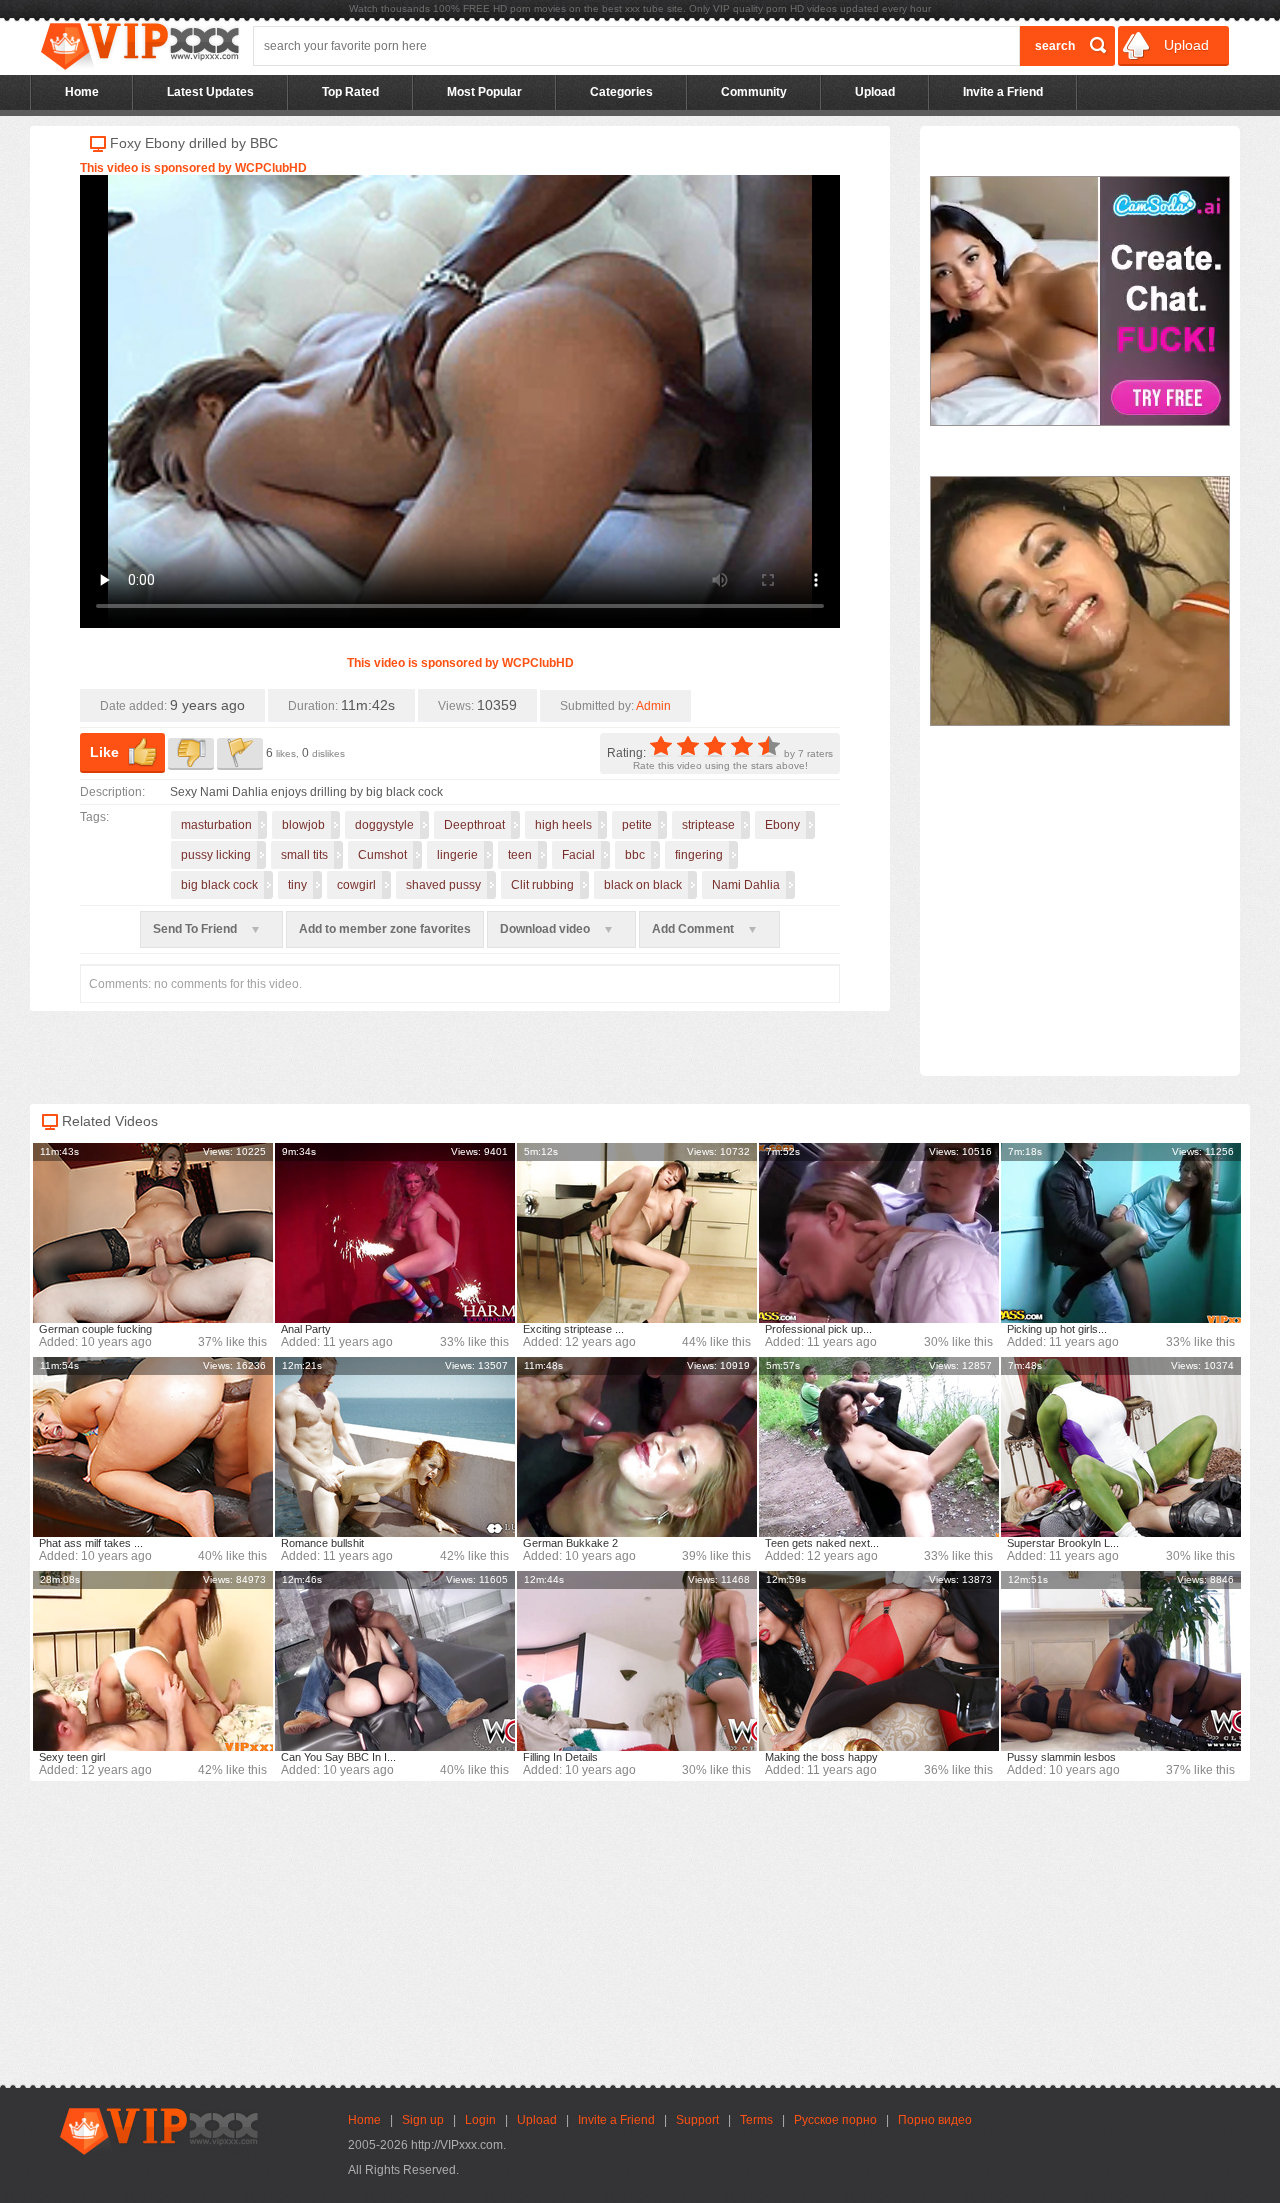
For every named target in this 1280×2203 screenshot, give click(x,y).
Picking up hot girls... (1057, 1329)
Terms (756, 2120)
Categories (621, 92)
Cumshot (382, 855)
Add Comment (694, 929)
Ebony (782, 825)
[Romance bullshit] (395, 1447)
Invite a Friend (1003, 92)
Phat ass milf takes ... (91, 1543)
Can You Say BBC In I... (338, 1757)
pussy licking (216, 855)
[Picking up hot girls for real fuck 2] (1121, 1233)
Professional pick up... (818, 1329)
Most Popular (484, 92)
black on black (643, 885)
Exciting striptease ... (573, 1329)
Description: (112, 792)
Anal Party (306, 1329)
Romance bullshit (322, 1543)
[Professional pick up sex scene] (879, 1233)
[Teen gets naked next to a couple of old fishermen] (879, 1447)
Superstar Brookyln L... (1063, 1543)
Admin (653, 706)
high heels (563, 825)
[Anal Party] (395, 1233)
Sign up (423, 2120)
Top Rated (350, 92)
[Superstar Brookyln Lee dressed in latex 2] (1121, 1447)
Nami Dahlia (746, 885)
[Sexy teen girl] (153, 1661)
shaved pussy (443, 885)
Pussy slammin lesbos (1061, 1757)
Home (82, 92)
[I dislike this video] (191, 754)
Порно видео (935, 2120)
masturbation (216, 825)
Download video (546, 929)
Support (697, 2120)
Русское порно (835, 2120)
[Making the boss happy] (879, 1661)
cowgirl (356, 885)
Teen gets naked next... (822, 1543)
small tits (304, 855)
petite (637, 825)
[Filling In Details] (637, 1661)
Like (104, 752)
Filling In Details (560, 1757)
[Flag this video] (240, 754)
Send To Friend (196, 929)
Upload (1184, 45)
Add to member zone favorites (385, 929)
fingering (699, 855)
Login (480, 2120)
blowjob (303, 825)
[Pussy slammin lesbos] (1121, 1661)
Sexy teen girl (72, 1757)
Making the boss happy (821, 1757)
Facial (578, 855)
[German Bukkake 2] (637, 1447)
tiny (297, 885)
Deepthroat (474, 825)
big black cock (219, 885)
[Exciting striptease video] (637, 1233)
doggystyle (384, 825)
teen (520, 855)
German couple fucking (95, 1329)
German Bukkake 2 (570, 1543)
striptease (708, 825)
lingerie (457, 855)
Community (754, 92)
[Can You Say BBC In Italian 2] (395, 1661)
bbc (635, 855)
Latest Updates (210, 92)
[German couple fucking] (153, 1233)
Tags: (94, 817)
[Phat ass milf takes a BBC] (153, 1447)
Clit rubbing (542, 885)
